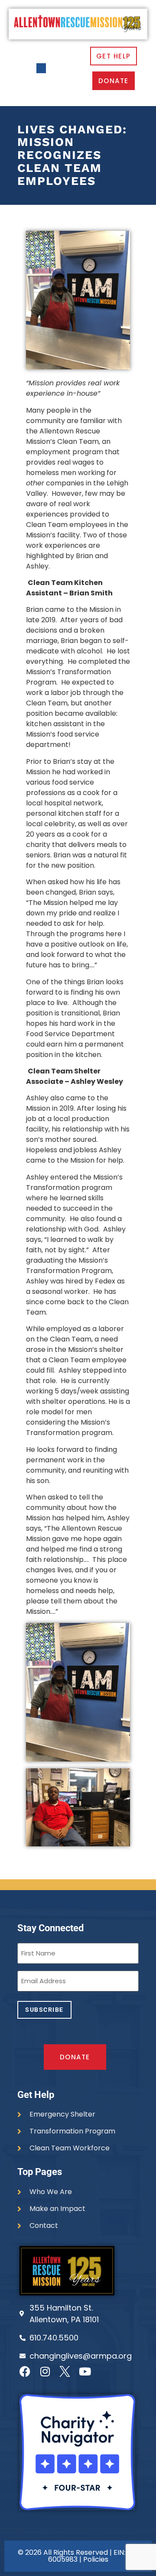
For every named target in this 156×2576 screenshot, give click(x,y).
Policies (96, 2559)
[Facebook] (25, 2371)
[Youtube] (85, 2371)
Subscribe (44, 2010)
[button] (41, 68)
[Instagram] (45, 2371)
